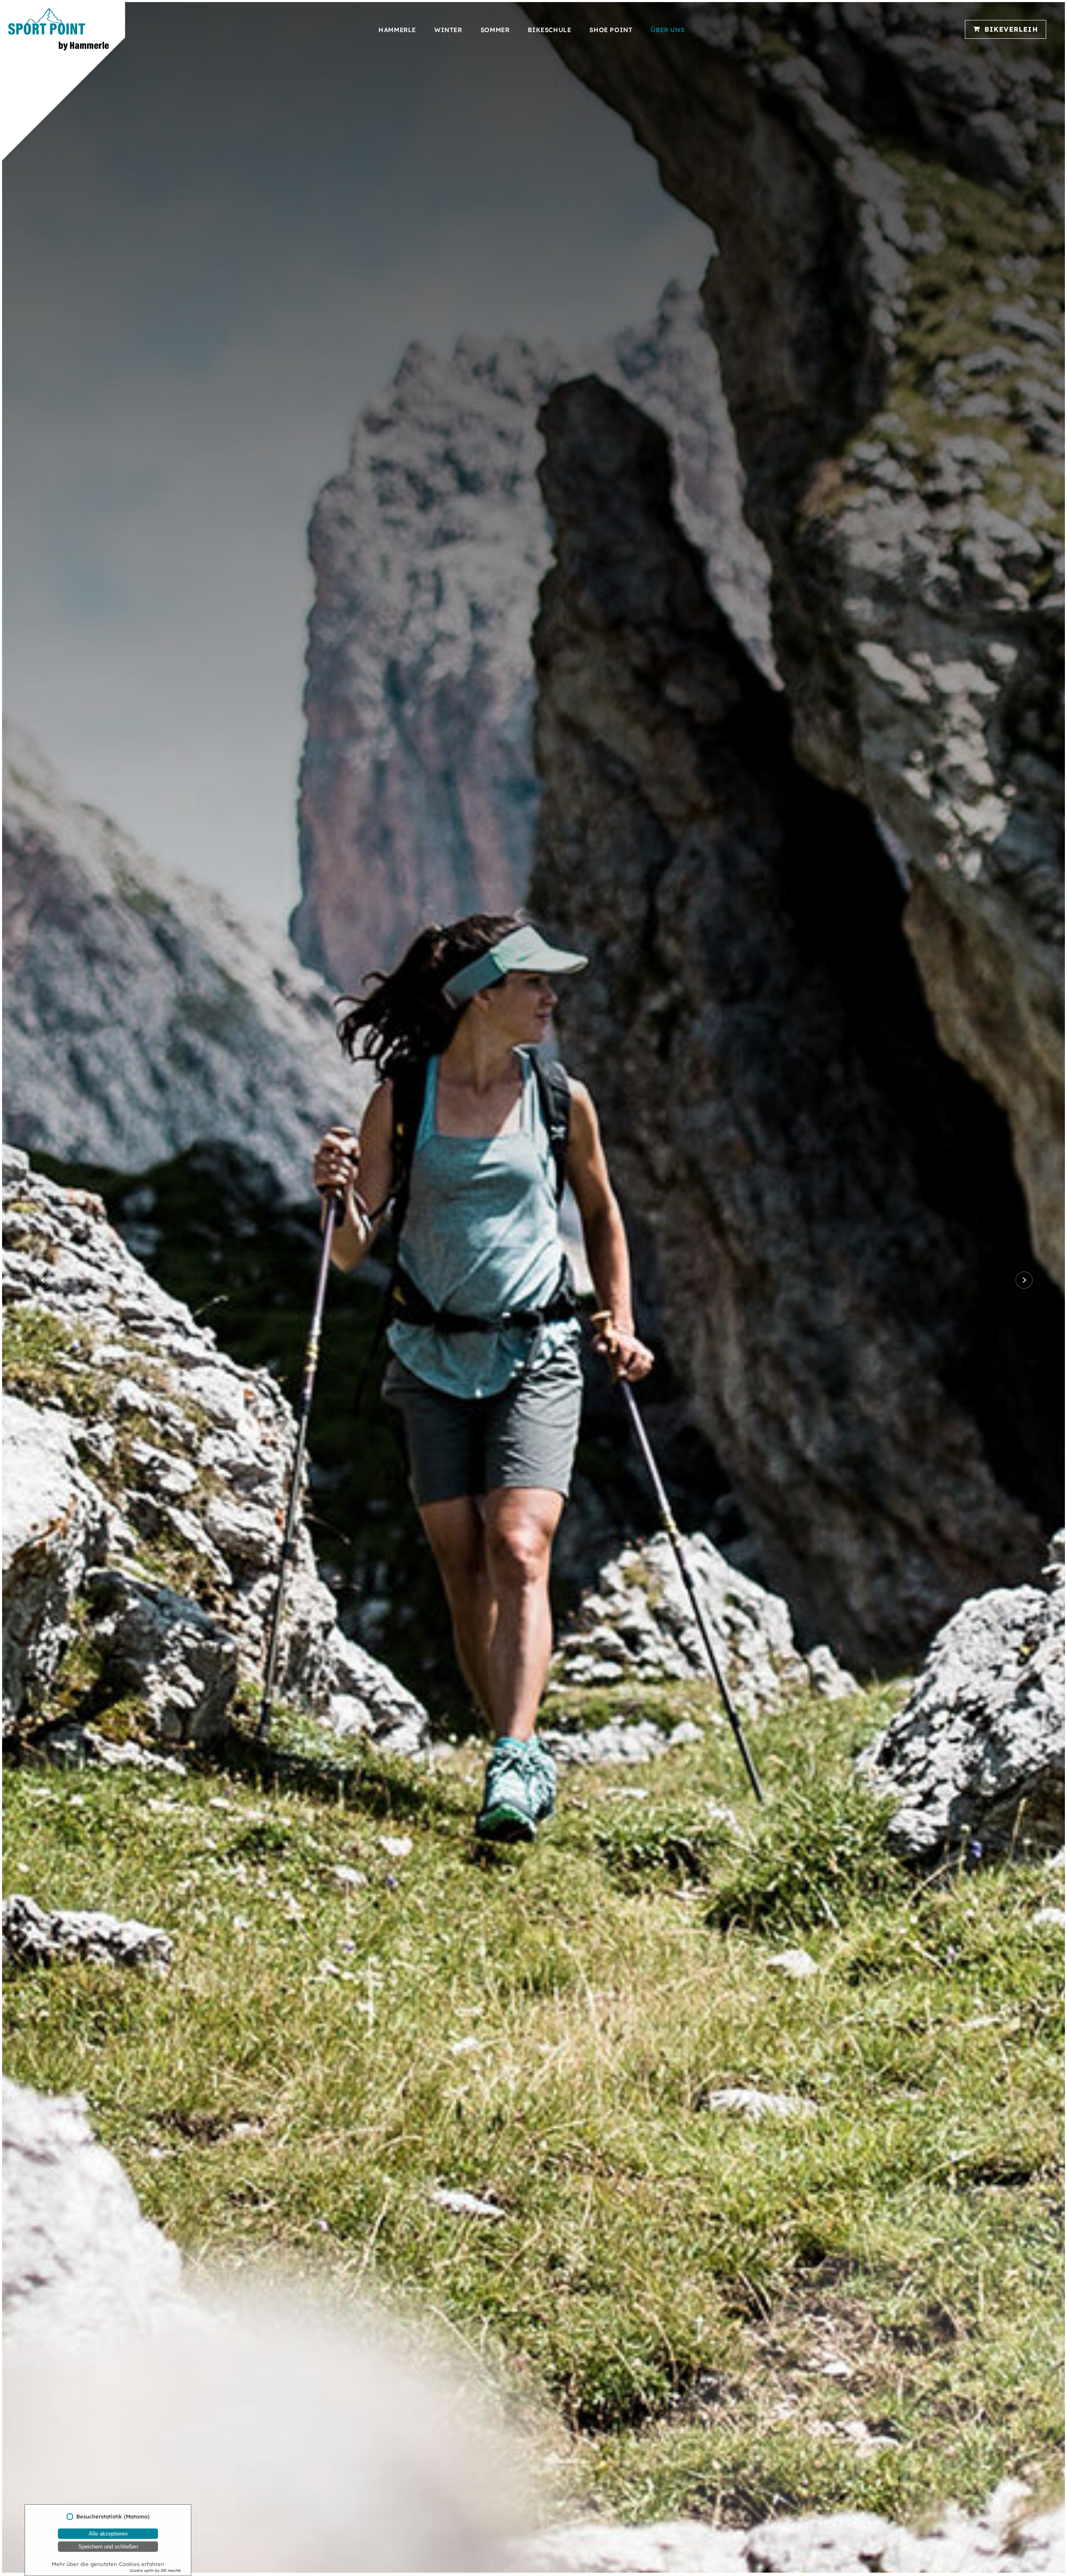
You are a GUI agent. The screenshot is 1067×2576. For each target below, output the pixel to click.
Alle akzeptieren (108, 2534)
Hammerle (397, 30)
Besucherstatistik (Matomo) (113, 2517)
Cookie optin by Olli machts (155, 2570)
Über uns (668, 30)
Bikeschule (549, 30)
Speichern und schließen (108, 2547)
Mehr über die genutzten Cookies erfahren (108, 2564)
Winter (448, 30)
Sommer (495, 30)
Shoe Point (611, 30)
